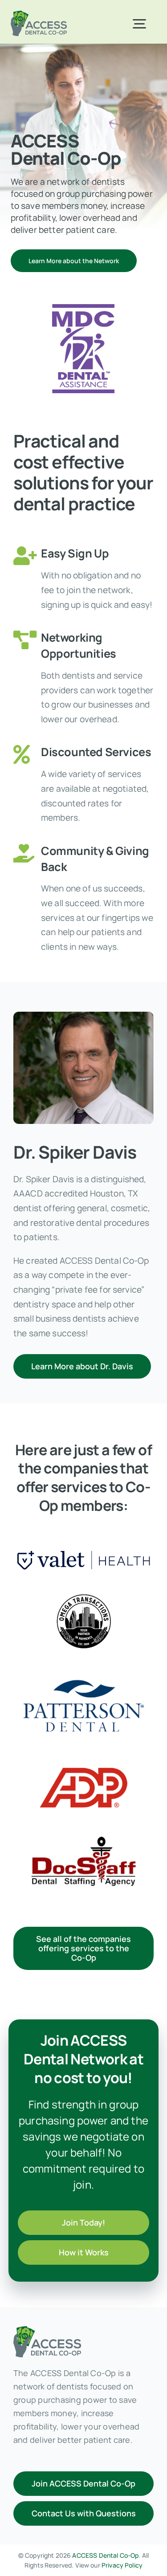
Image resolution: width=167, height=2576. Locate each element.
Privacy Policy (122, 2565)
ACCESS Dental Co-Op (105, 2555)
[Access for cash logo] (39, 15)
